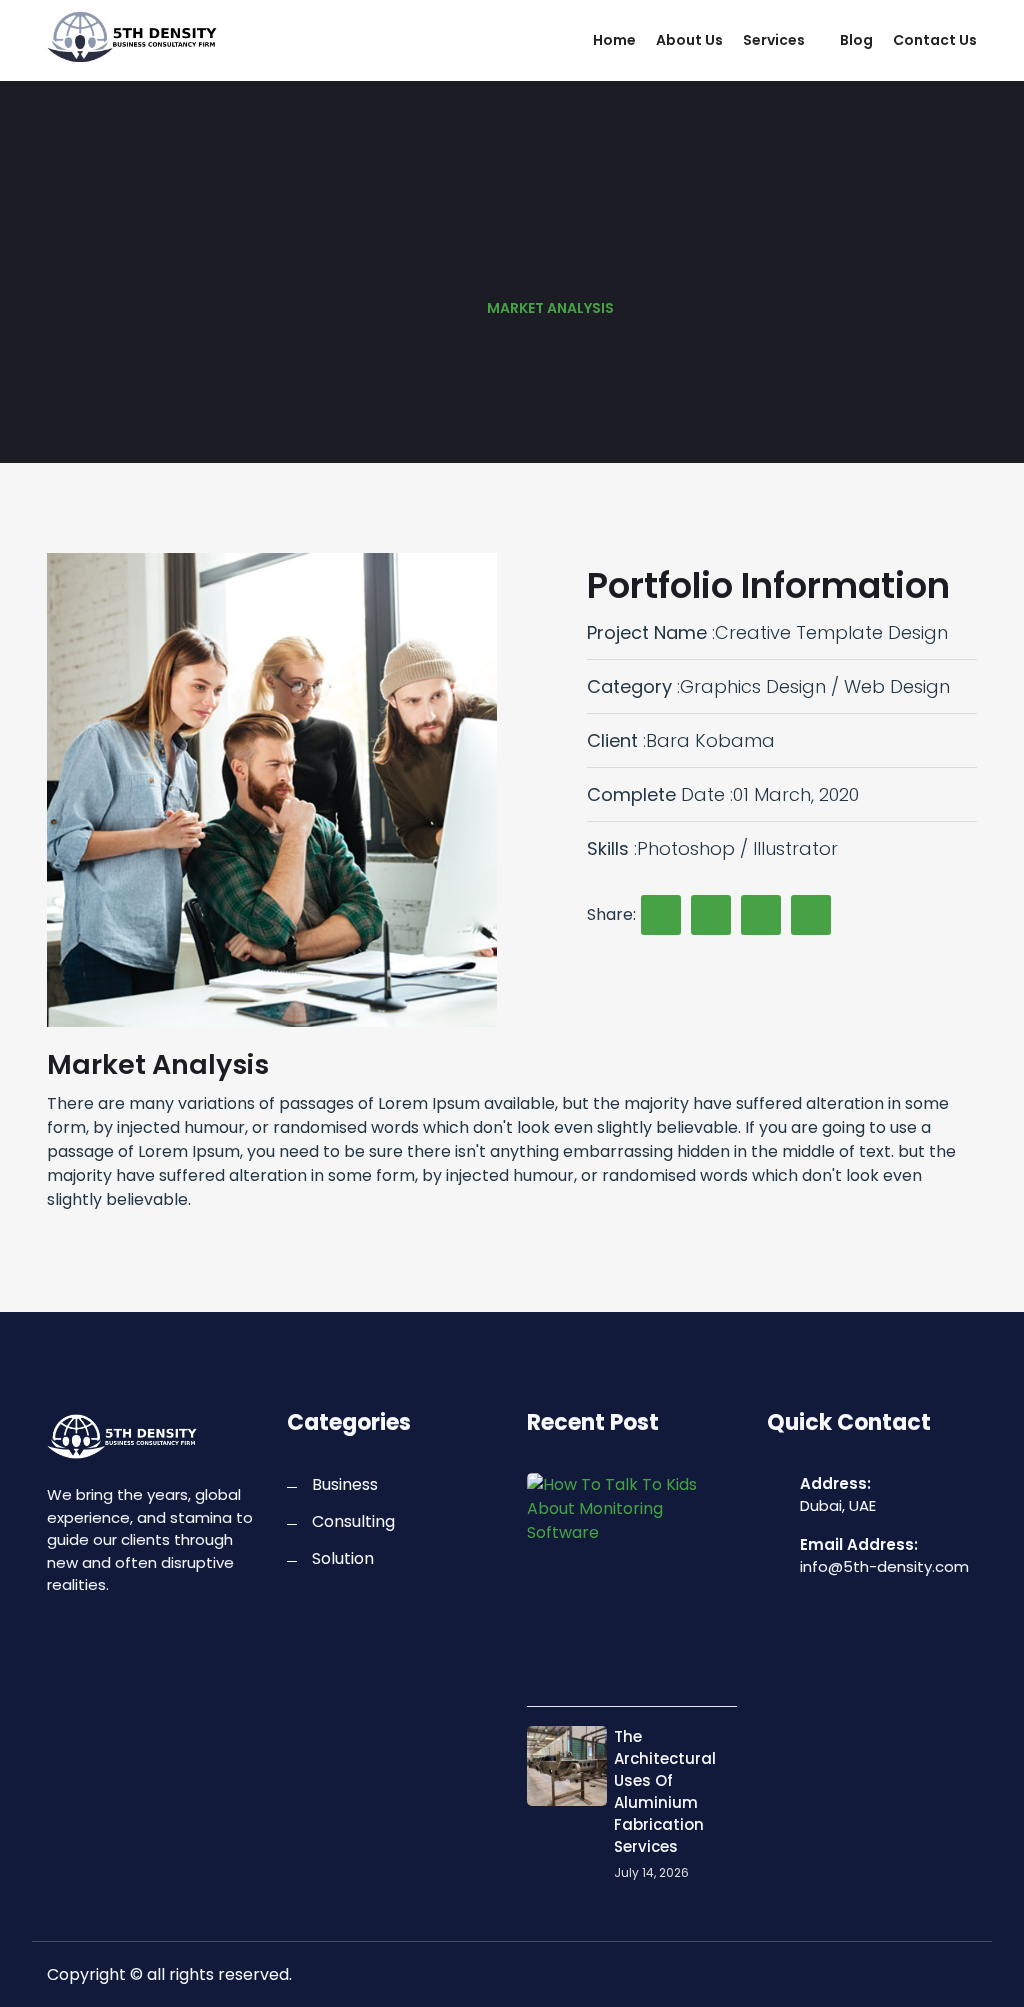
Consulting (353, 1521)
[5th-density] (152, 37)
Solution (343, 1558)
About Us (689, 40)
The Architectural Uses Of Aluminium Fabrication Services (665, 1791)
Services (774, 40)
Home (614, 40)
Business (345, 1484)
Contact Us (935, 40)
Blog (856, 40)
